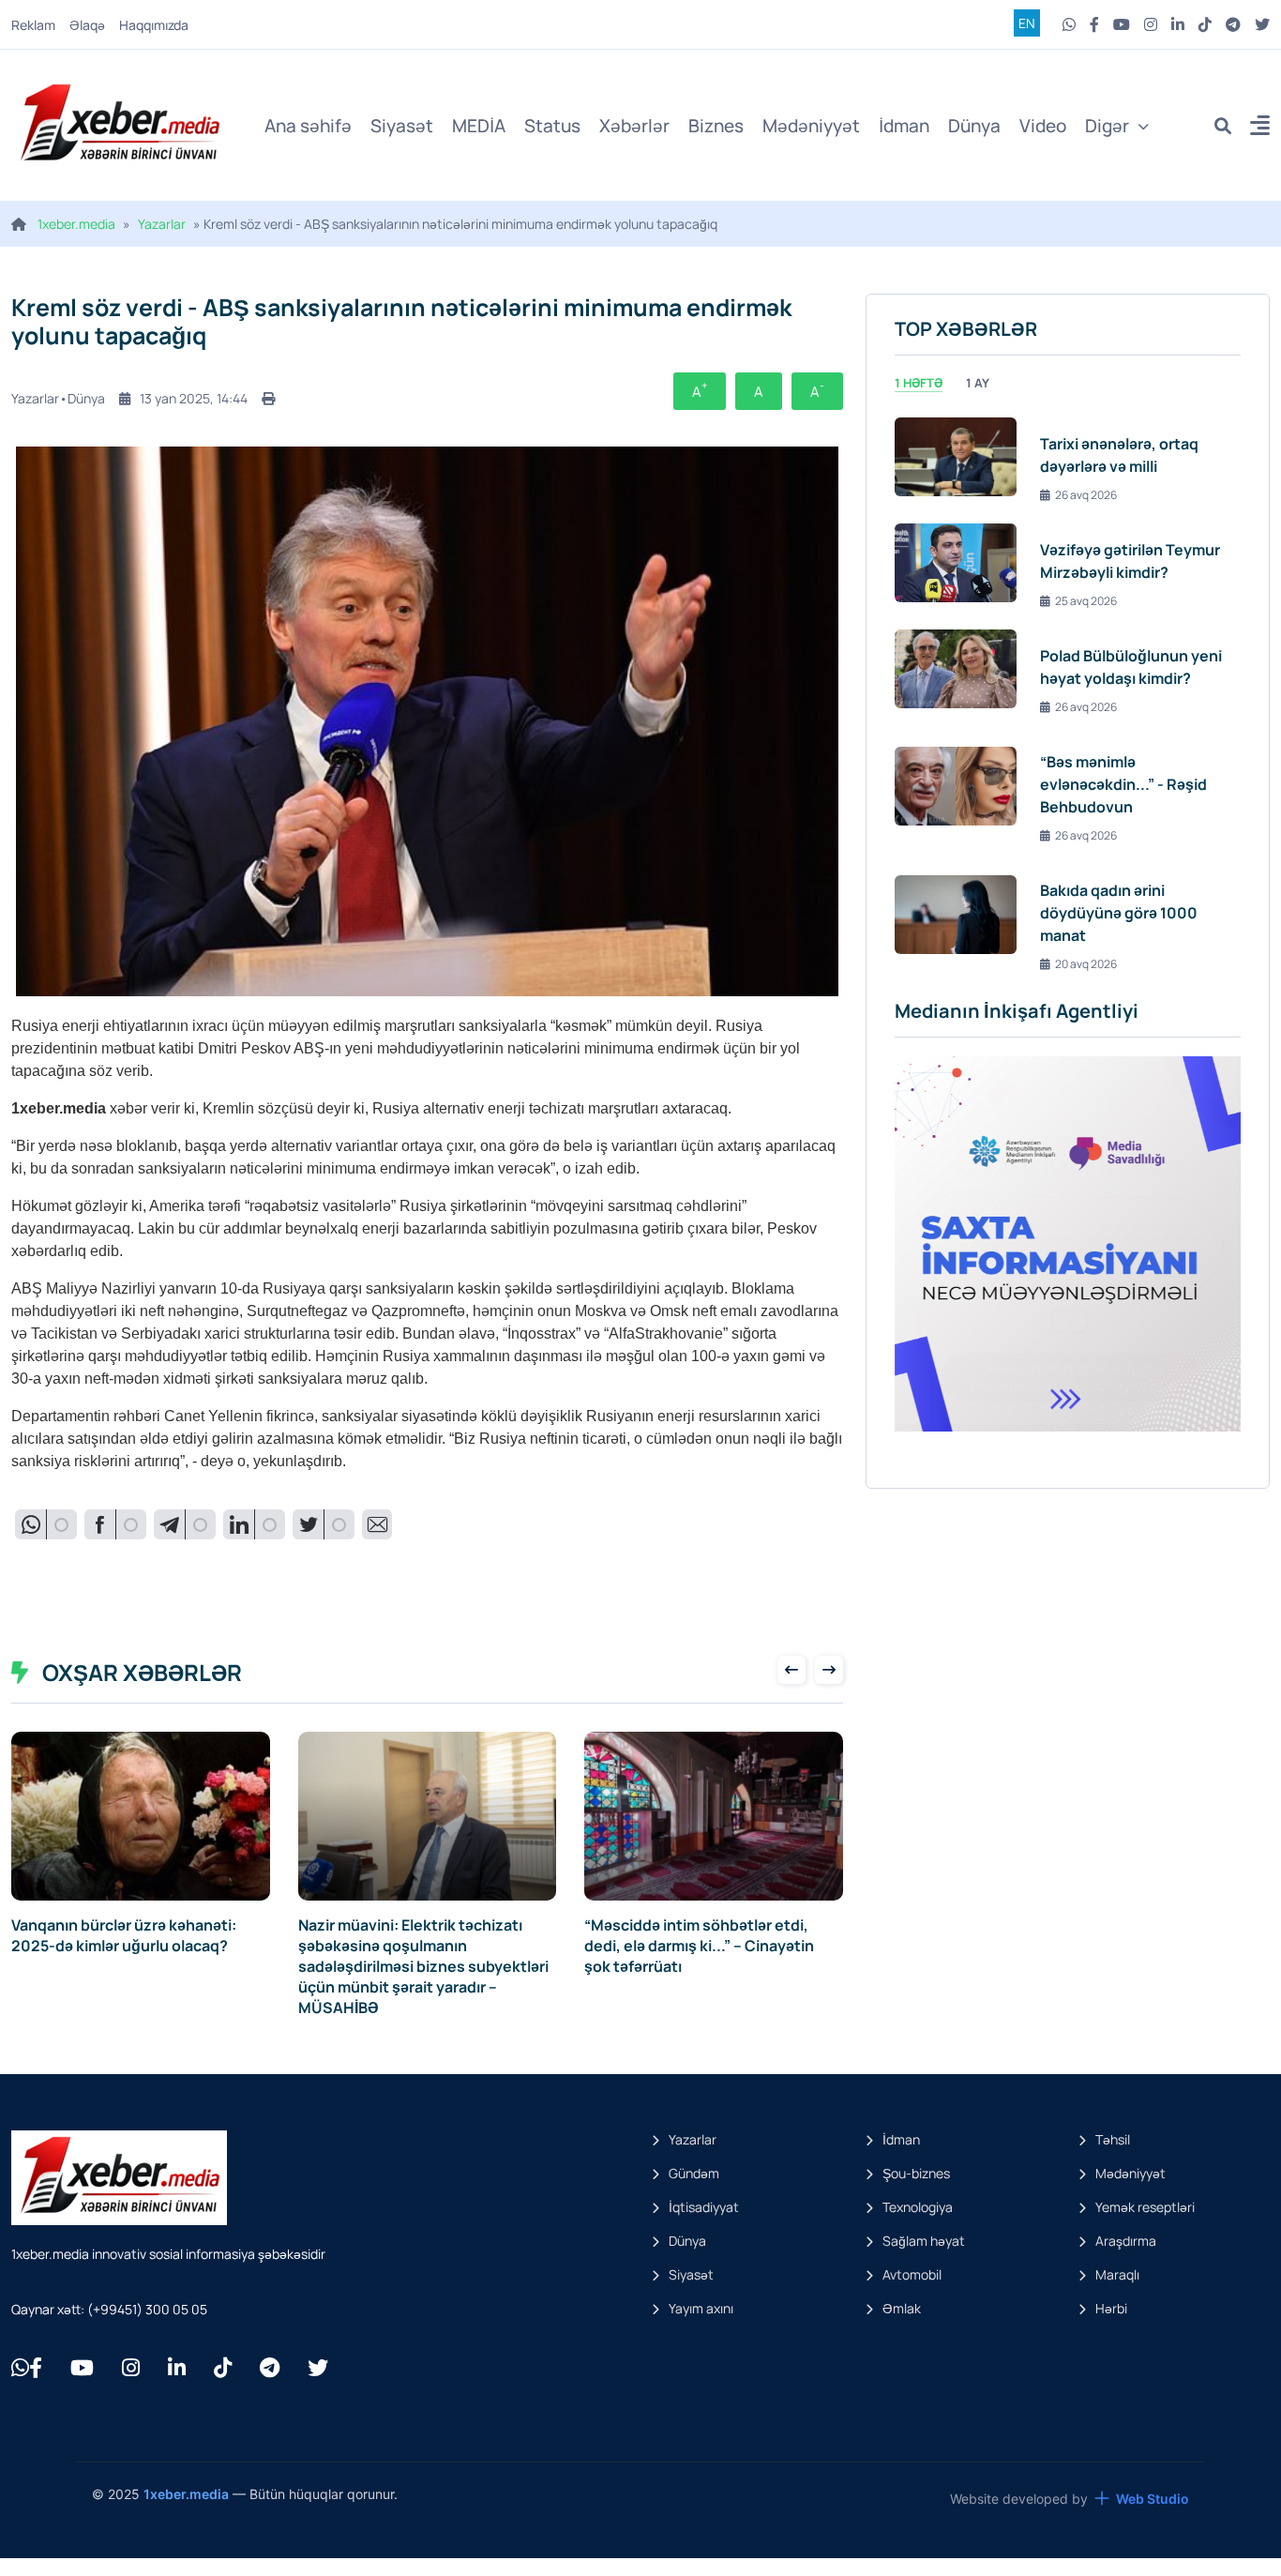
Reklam (33, 25)
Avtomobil (912, 2274)
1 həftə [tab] (919, 383)
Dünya (974, 126)
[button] (1260, 128)
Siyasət (402, 126)
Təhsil (1113, 2139)
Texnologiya (918, 2207)
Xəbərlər (634, 126)
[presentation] (791, 1670)
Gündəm (694, 2173)
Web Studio (1153, 2499)
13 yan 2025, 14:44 (194, 398)
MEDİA (479, 126)
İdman (904, 126)
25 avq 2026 (1086, 601)
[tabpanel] (1068, 691)
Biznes (716, 126)
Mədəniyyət (811, 126)
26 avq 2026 (1086, 495)
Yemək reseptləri (1145, 2207)
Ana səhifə (308, 126)
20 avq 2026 (1086, 964)
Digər (1107, 126)
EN (1027, 23)
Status (552, 126)
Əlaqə (87, 25)
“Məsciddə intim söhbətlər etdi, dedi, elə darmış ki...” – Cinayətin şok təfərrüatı (699, 1946)
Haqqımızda (154, 25)
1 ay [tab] (978, 383)
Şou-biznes (916, 2173)
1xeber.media (76, 224)
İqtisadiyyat (704, 2207)
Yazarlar (162, 224)
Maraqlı (1117, 2274)
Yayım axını (701, 2308)
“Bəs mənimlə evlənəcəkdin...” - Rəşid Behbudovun (1123, 784)
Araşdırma (1126, 2241)
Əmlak (902, 2308)
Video (1043, 126)
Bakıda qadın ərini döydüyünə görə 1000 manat (1119, 913)
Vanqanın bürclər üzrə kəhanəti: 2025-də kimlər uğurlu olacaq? (124, 1935)
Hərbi (1111, 2308)
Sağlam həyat (924, 2241)
